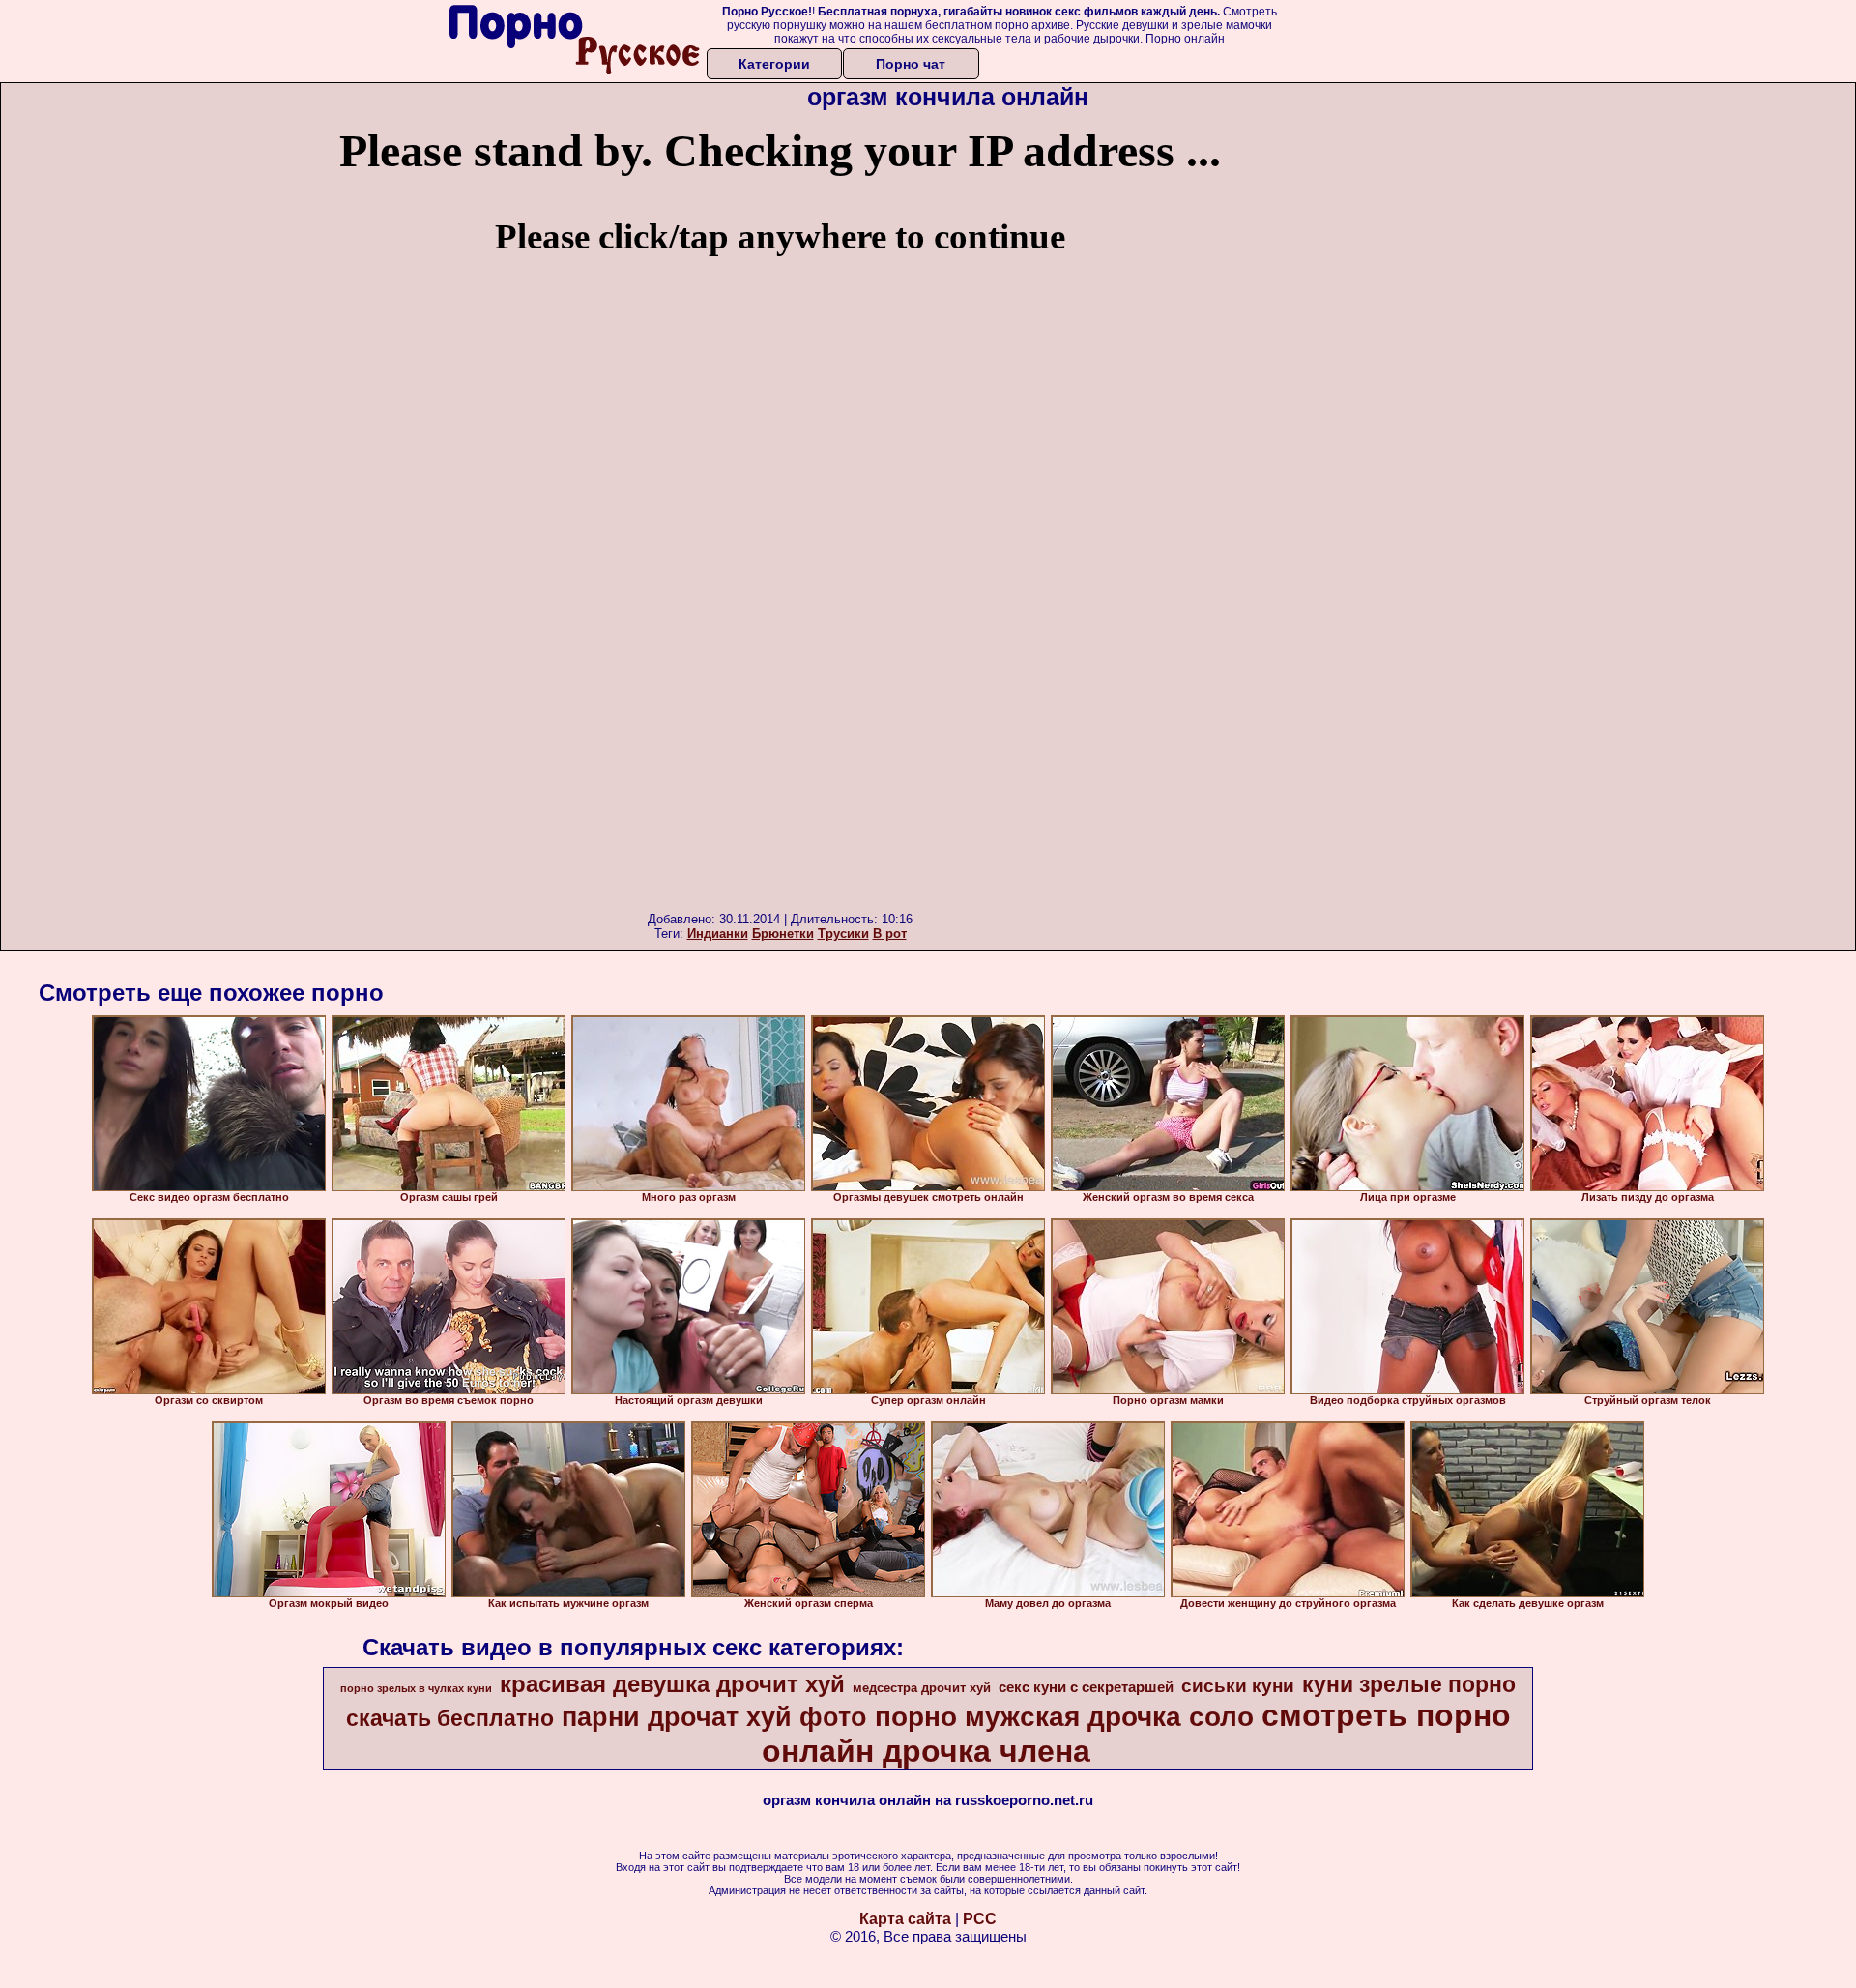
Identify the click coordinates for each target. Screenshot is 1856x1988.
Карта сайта (905, 1919)
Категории (774, 64)
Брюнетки (783, 934)
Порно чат (911, 64)
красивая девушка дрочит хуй (672, 1684)
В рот (890, 934)
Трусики (843, 934)
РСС (980, 1919)
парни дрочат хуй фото (714, 1717)
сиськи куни (1238, 1686)
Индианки (718, 934)
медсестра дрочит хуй (922, 1688)
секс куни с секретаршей (1086, 1687)
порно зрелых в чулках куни (416, 1688)
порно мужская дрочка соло (1064, 1717)
